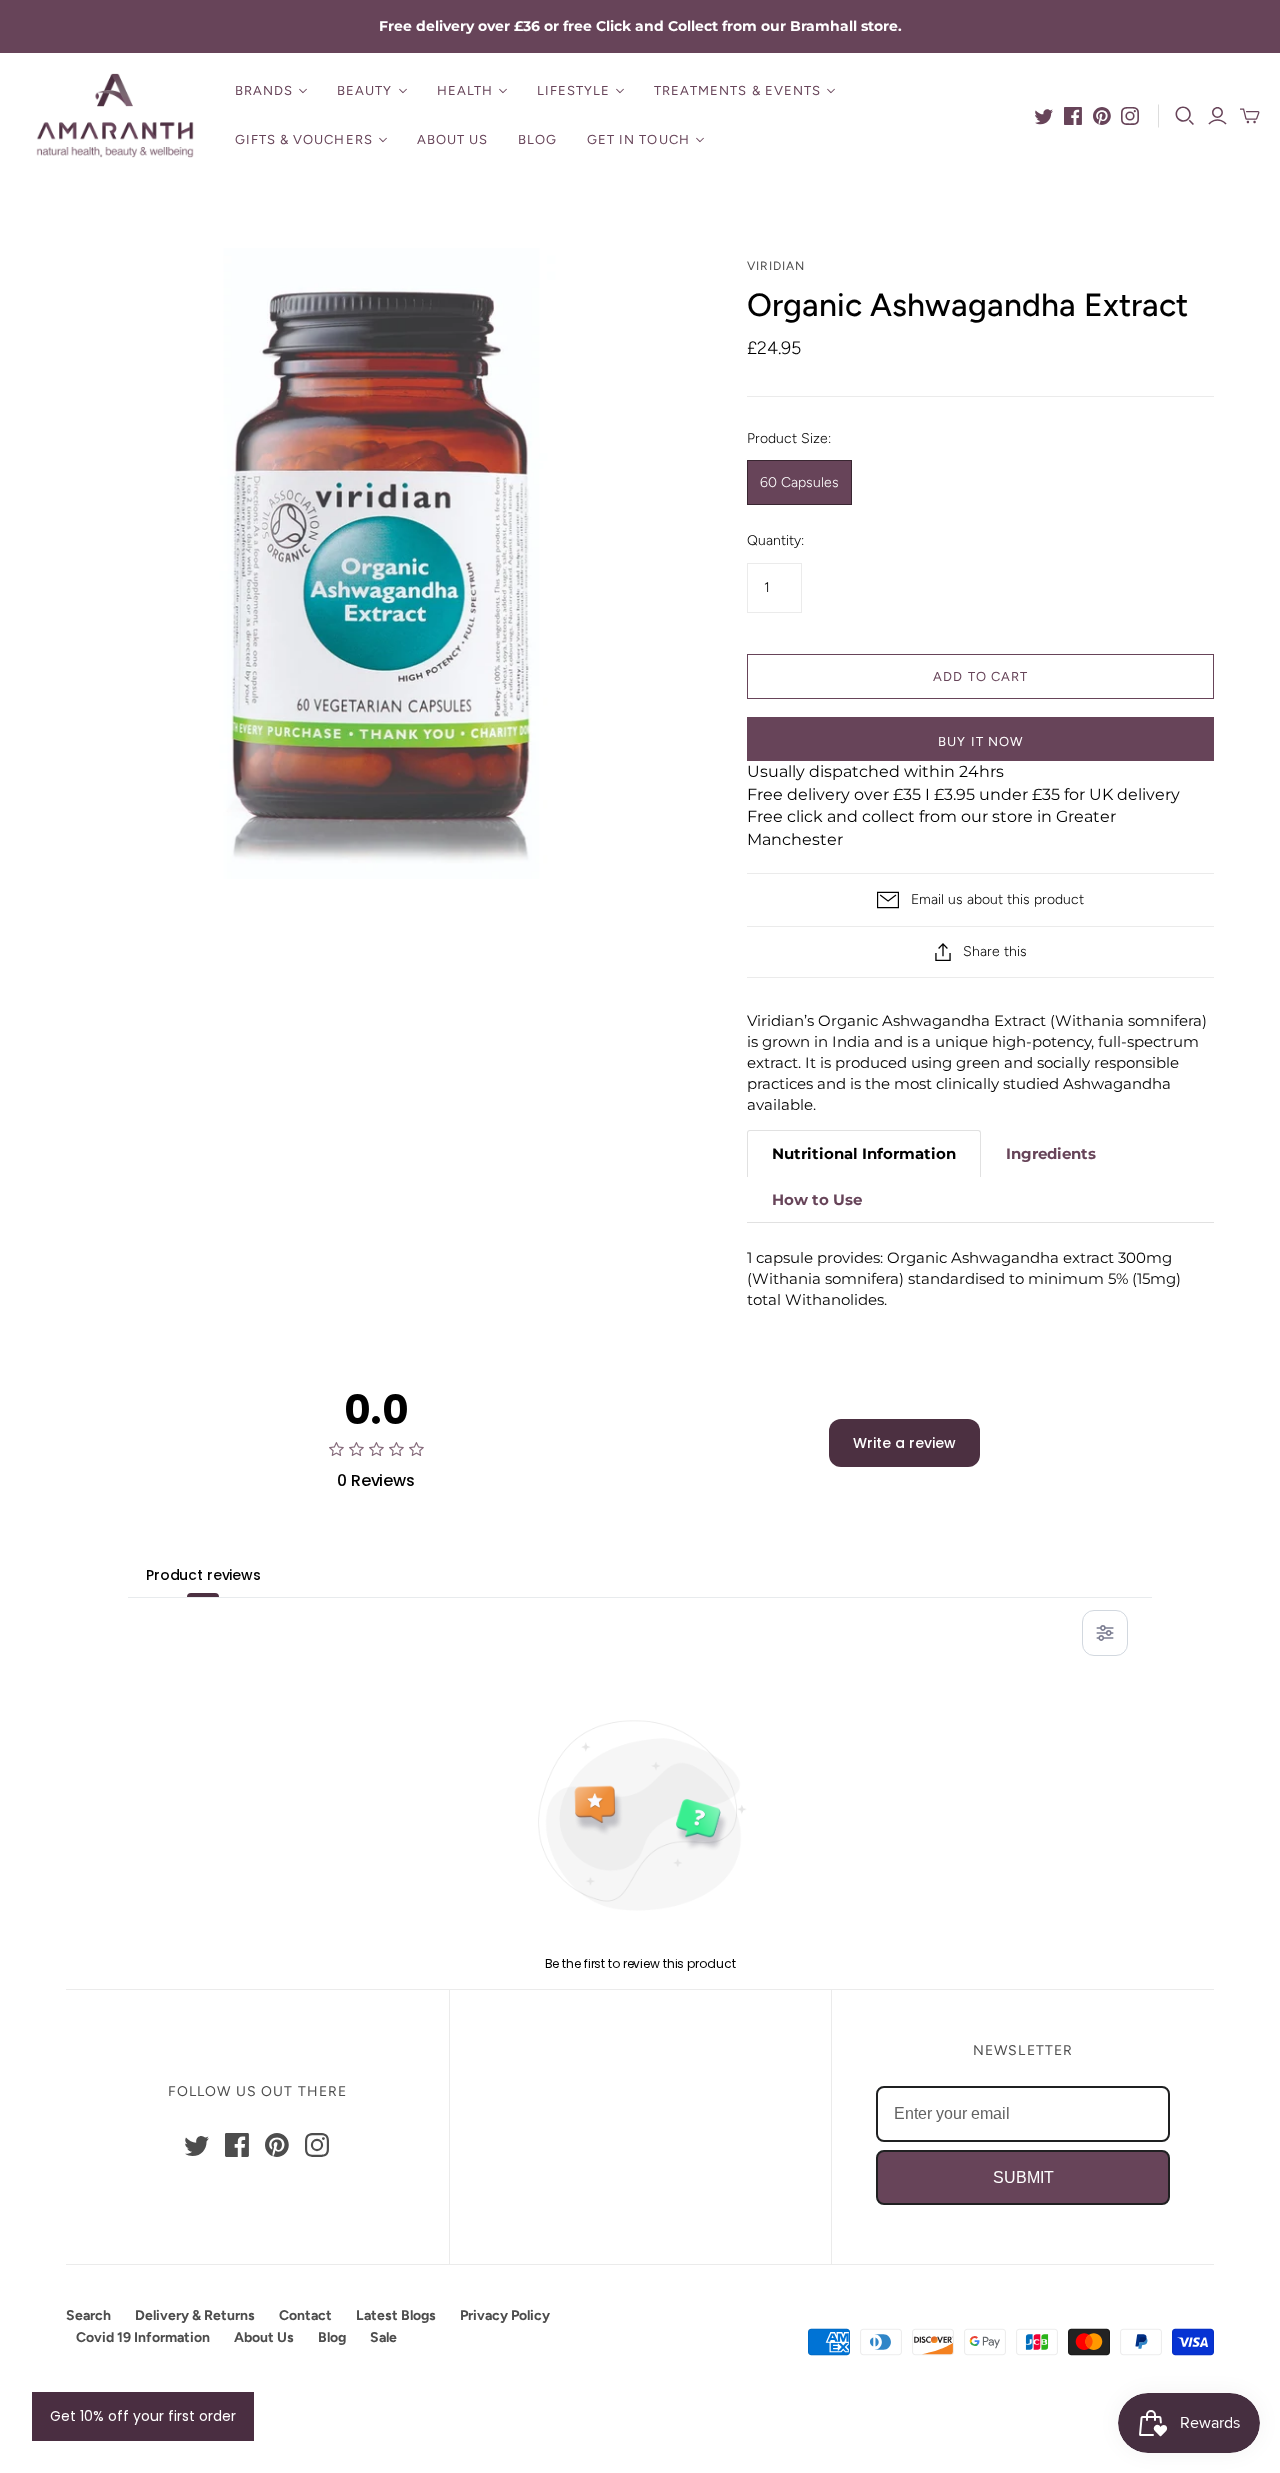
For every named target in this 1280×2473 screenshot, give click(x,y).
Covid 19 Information (143, 2337)
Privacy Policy (505, 2315)
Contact (305, 2315)
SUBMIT (1023, 2177)
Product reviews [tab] (203, 1575)
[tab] (864, 1153)
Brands (264, 90)
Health (465, 90)
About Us (452, 139)
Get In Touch (638, 139)
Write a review (904, 1443)
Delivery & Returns (195, 2315)
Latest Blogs (396, 2315)
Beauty (364, 90)
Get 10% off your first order (143, 2416)
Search (88, 2315)
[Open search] (1185, 116)
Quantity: (775, 540)
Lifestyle (573, 90)
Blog (537, 139)
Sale (383, 2337)
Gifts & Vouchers (304, 139)
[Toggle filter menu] (1105, 1633)
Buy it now (980, 741)
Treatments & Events (737, 90)
